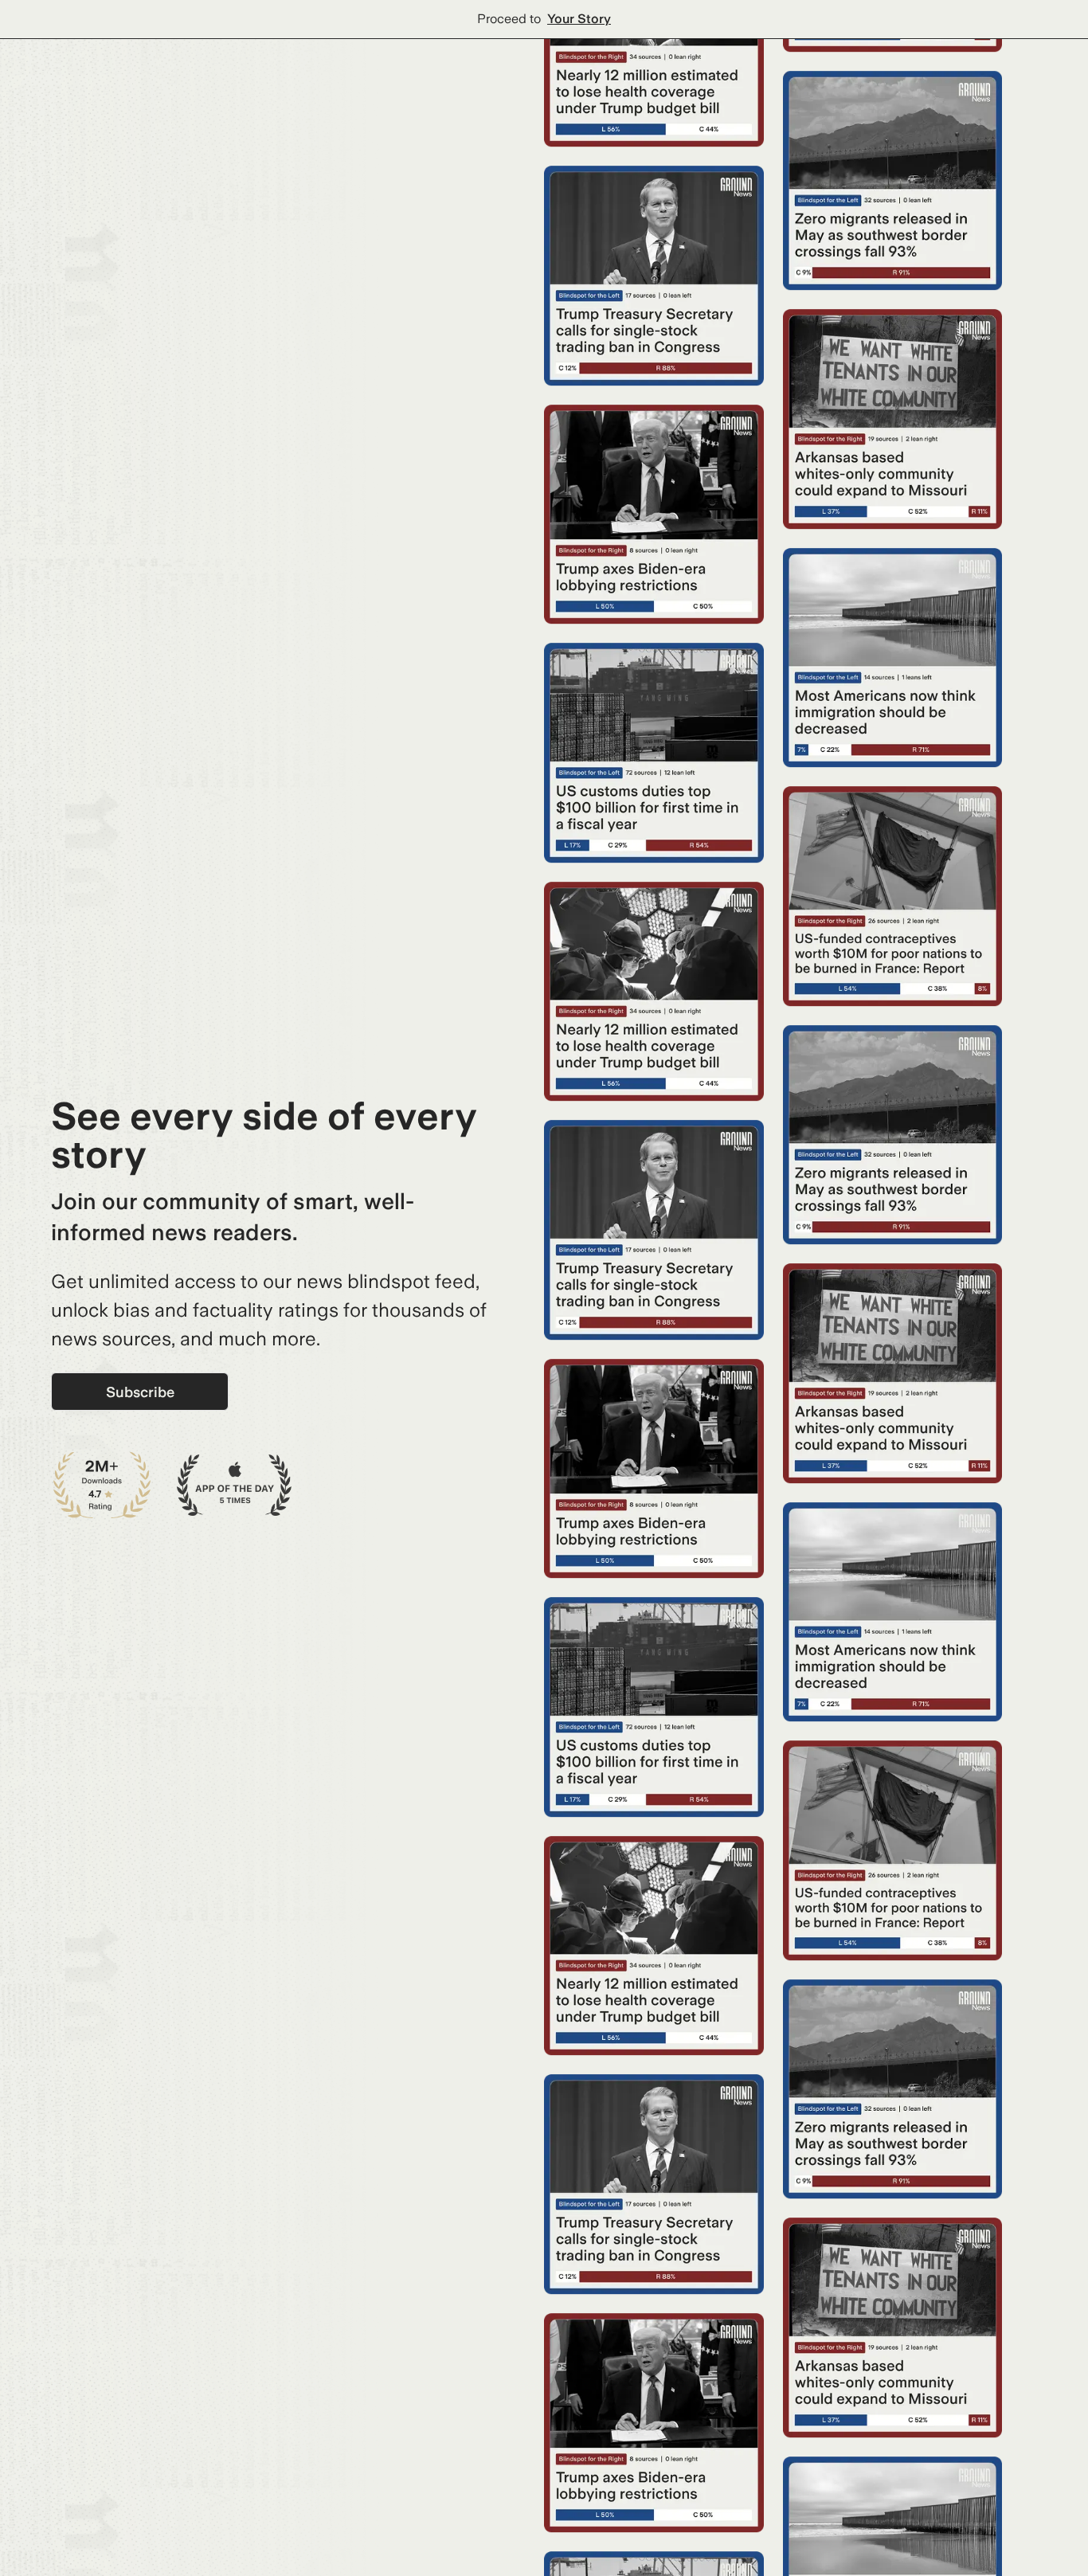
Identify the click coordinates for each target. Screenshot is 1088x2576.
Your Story (579, 19)
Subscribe (140, 1392)
